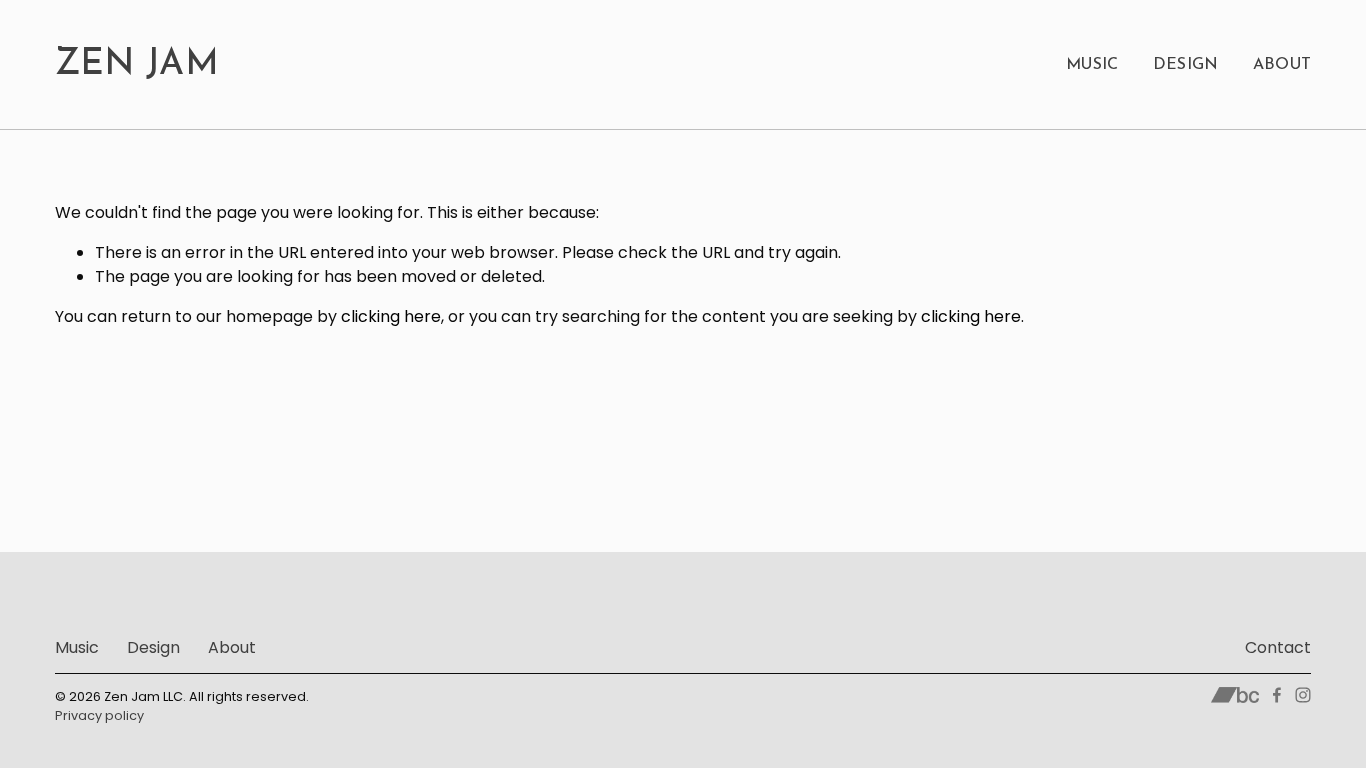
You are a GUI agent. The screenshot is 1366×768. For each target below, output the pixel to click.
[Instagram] (1303, 695)
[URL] (1235, 695)
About (1282, 65)
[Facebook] (1277, 695)
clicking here (391, 316)
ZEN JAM (137, 65)
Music (1092, 65)
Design (1186, 65)
